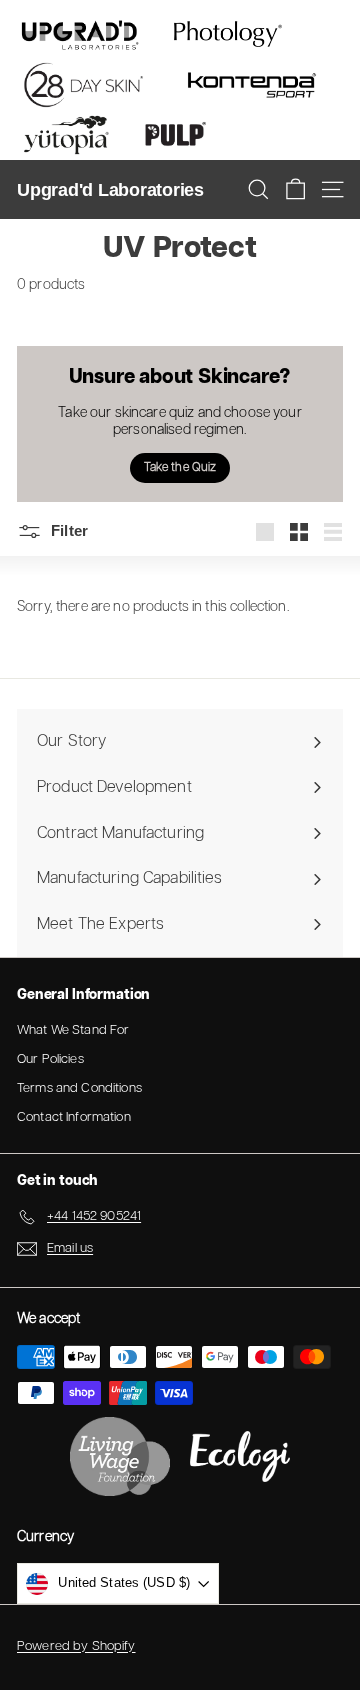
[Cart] (295, 189)
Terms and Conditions (79, 1088)
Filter (67, 530)
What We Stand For (73, 1030)
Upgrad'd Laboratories (110, 190)
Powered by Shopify (76, 1646)
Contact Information (74, 1117)
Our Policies (50, 1059)
